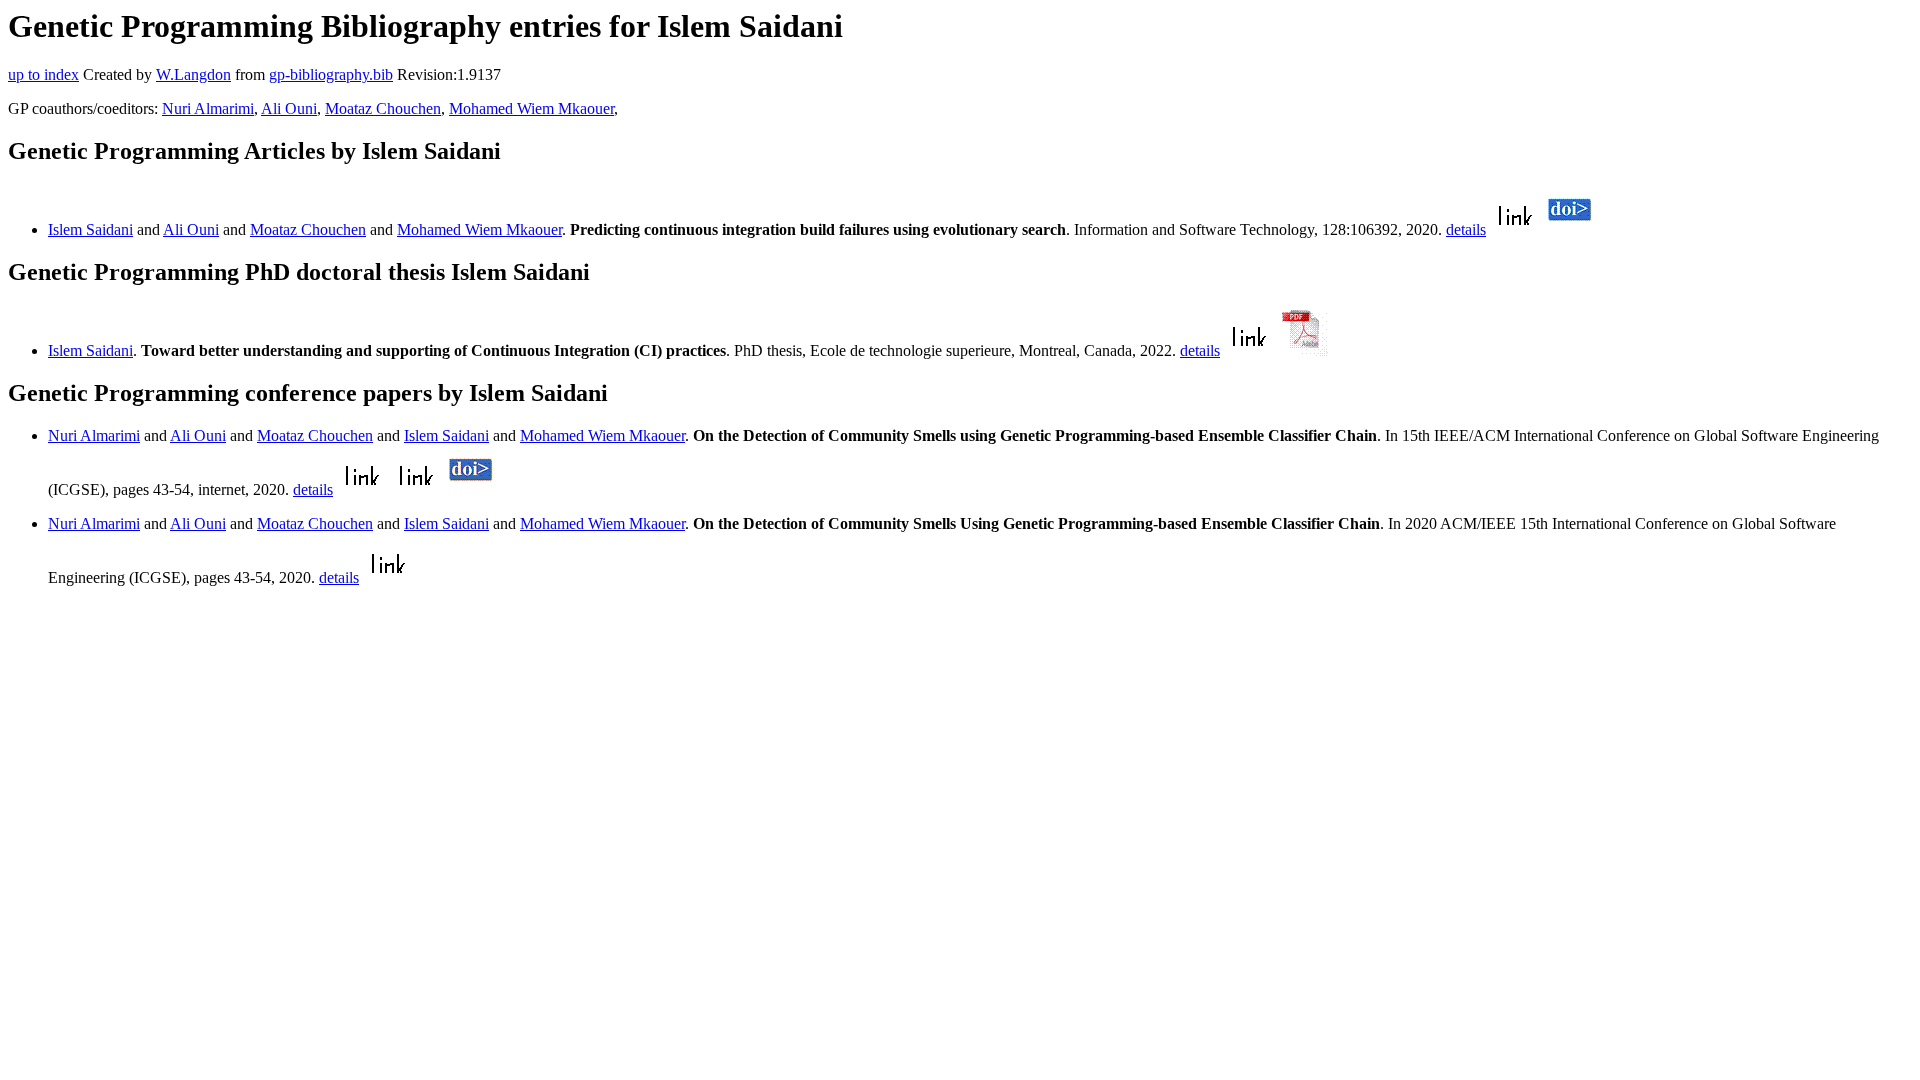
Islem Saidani (90, 229)
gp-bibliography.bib (331, 74)
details (1466, 229)
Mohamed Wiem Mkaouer (531, 108)
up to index (43, 74)
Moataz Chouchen (383, 108)
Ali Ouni (289, 108)
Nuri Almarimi (208, 108)
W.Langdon (193, 74)
